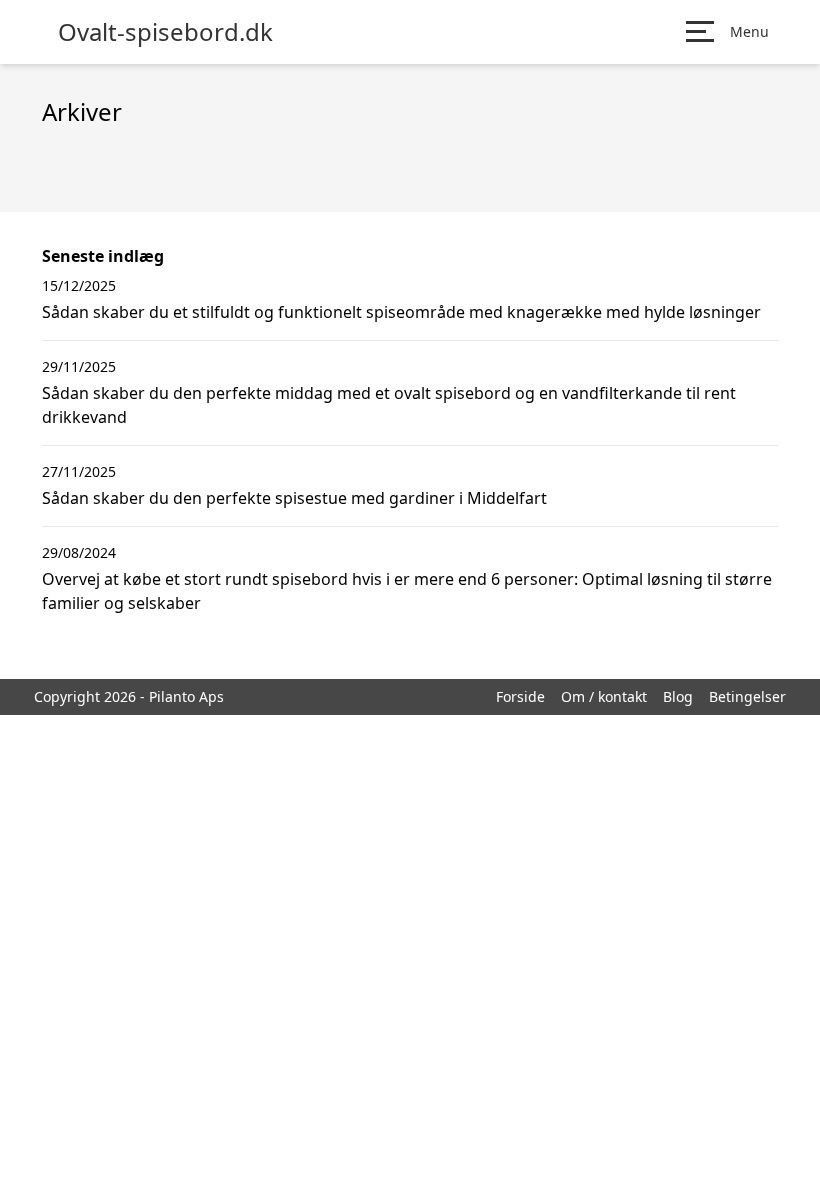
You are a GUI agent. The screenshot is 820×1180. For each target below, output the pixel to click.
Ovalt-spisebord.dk (165, 32)
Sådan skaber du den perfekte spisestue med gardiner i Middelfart (294, 498)
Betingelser (747, 696)
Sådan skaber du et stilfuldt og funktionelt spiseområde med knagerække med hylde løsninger (401, 312)
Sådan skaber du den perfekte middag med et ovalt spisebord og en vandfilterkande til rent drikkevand (389, 405)
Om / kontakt (604, 696)
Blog (678, 696)
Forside (520, 696)
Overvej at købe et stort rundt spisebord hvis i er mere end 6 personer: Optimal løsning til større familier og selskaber (407, 591)
